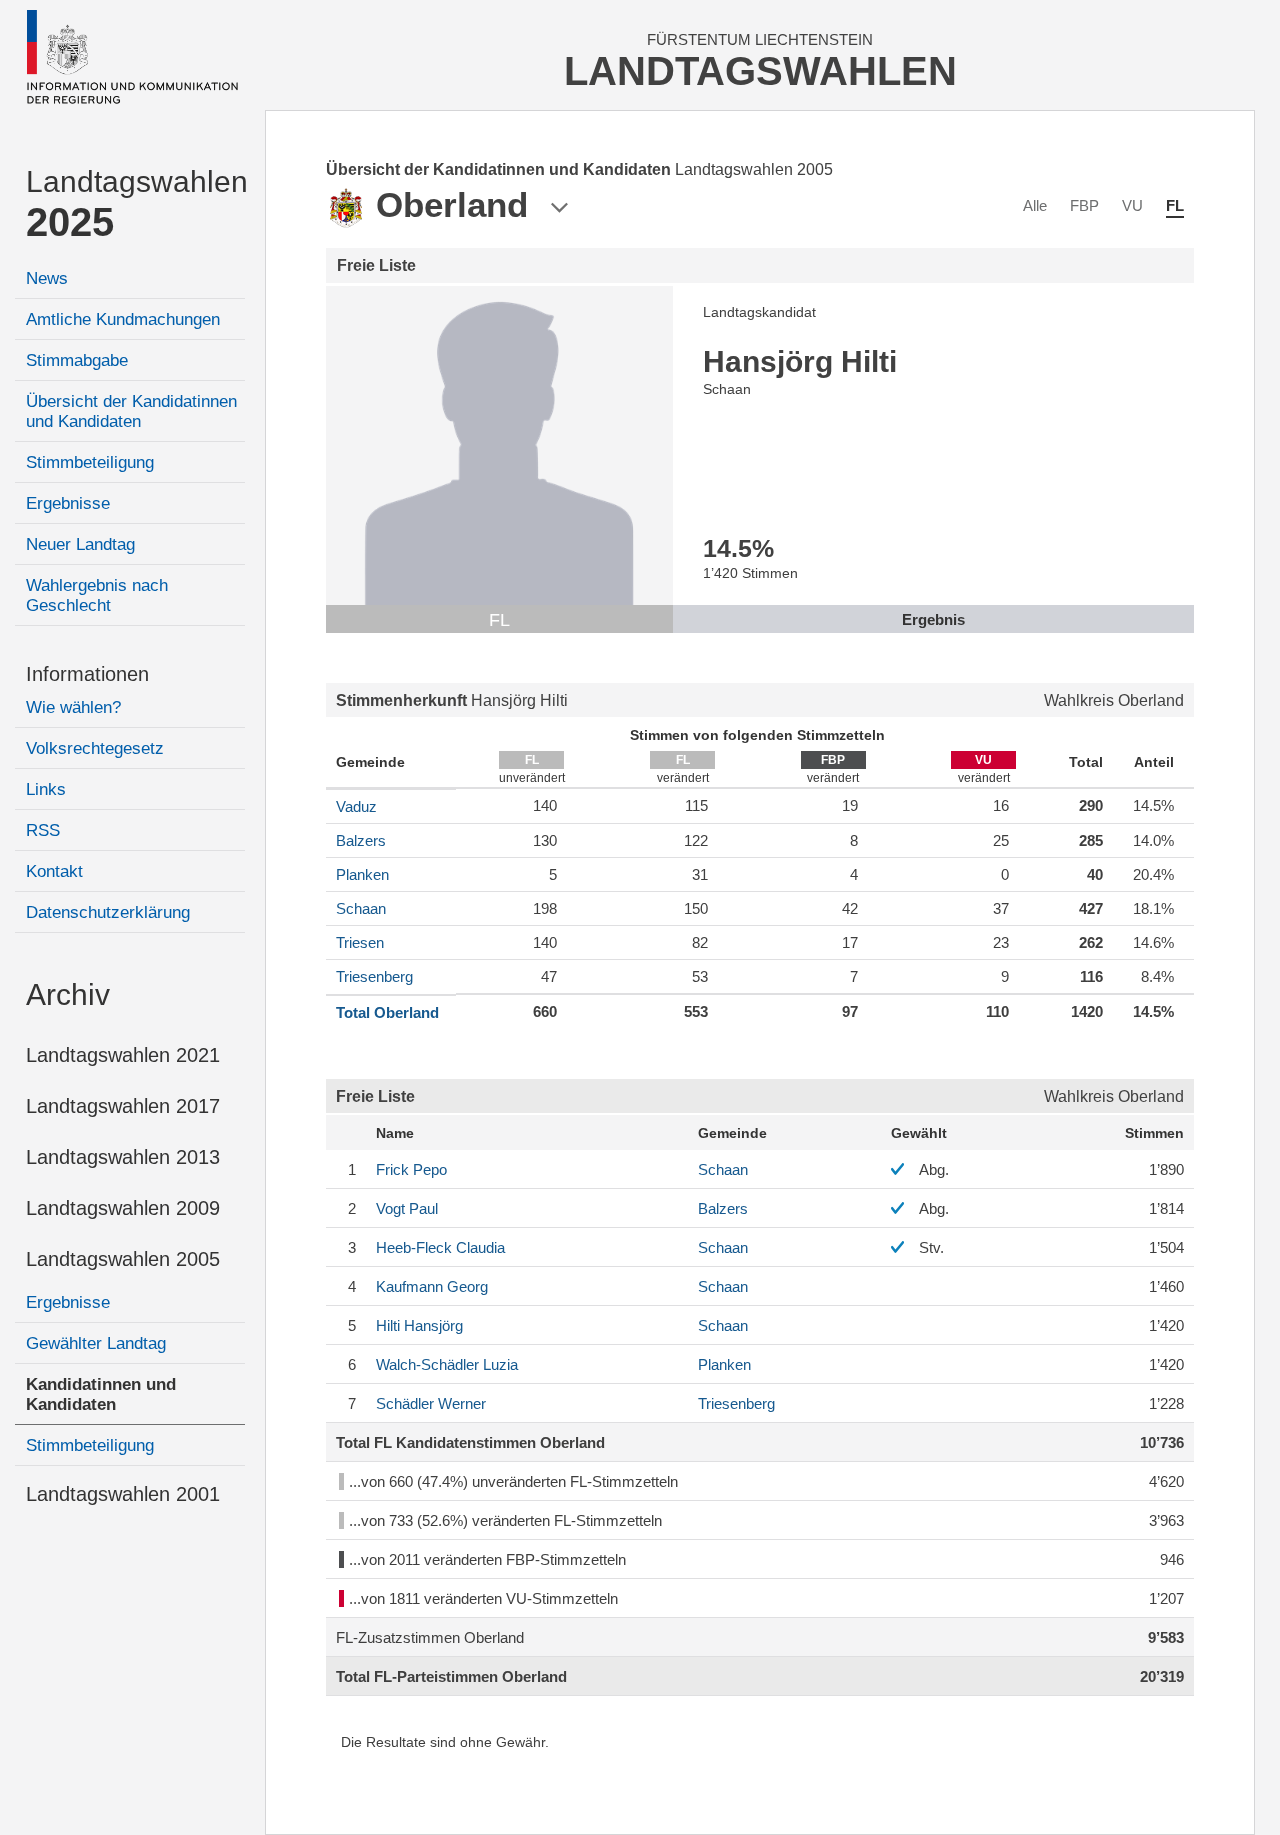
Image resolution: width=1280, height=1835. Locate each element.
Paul (407, 1208)
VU (1132, 205)
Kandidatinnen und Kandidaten (101, 1394)
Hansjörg (419, 1325)
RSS (43, 830)
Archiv (68, 994)
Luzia (447, 1364)
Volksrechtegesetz (95, 748)
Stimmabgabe (77, 360)
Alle (1035, 205)
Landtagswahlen (135, 204)
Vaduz (356, 806)
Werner (431, 1403)
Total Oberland (387, 1012)
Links (46, 789)
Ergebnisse (68, 503)
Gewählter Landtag (96, 1343)
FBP (1084, 205)
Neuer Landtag (80, 544)
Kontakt (54, 871)
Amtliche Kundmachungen (123, 319)
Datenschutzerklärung (108, 912)
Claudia (440, 1247)
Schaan (361, 908)
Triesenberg (374, 976)
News (47, 278)
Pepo (411, 1169)
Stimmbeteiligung (90, 462)
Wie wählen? (73, 707)
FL (1175, 205)
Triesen (360, 942)
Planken (362, 874)
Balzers (361, 840)
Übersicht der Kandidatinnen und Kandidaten (131, 411)
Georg (432, 1286)
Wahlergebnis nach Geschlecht (97, 595)
